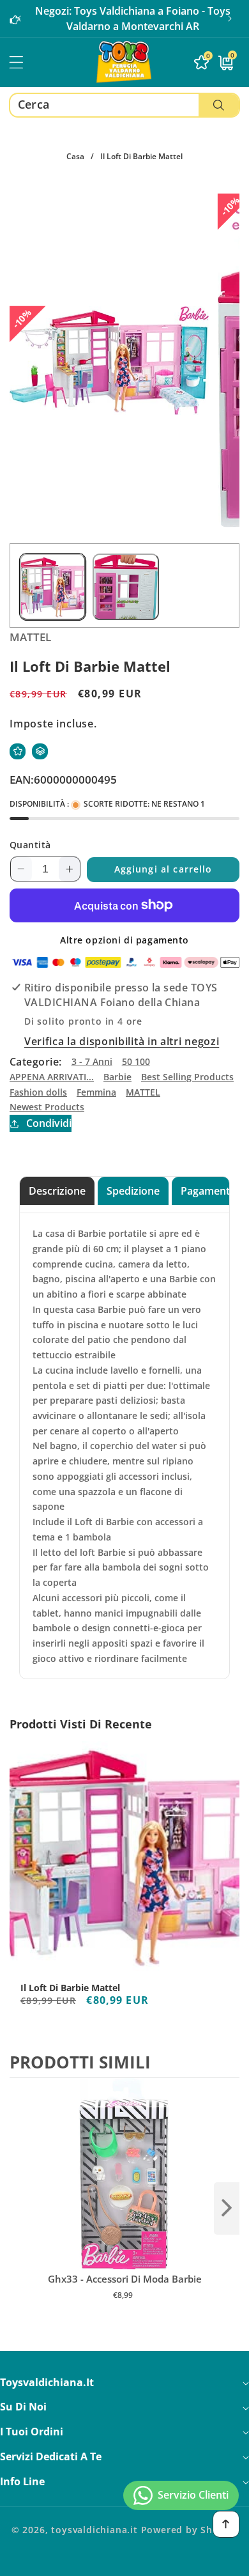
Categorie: (36, 1062)
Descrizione (57, 1191)
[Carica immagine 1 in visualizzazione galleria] (53, 586)
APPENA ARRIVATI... (52, 1077)
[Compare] (40, 751)
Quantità (30, 845)
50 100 (136, 1061)
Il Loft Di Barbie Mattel (70, 1988)
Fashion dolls (38, 1092)
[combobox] (124, 105)
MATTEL (143, 1092)
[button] (230, 19)
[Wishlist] (18, 751)
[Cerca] (219, 105)
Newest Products (47, 1107)
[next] (227, 2208)
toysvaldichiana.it (94, 2530)
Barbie (117, 1077)
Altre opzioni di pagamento (124, 940)
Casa (75, 156)
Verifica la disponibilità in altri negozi (122, 1041)
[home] (124, 2562)
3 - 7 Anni (92, 1061)
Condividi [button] (49, 1123)
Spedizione (133, 1191)
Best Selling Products (187, 1077)
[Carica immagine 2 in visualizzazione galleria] (125, 586)
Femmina (96, 1092)
